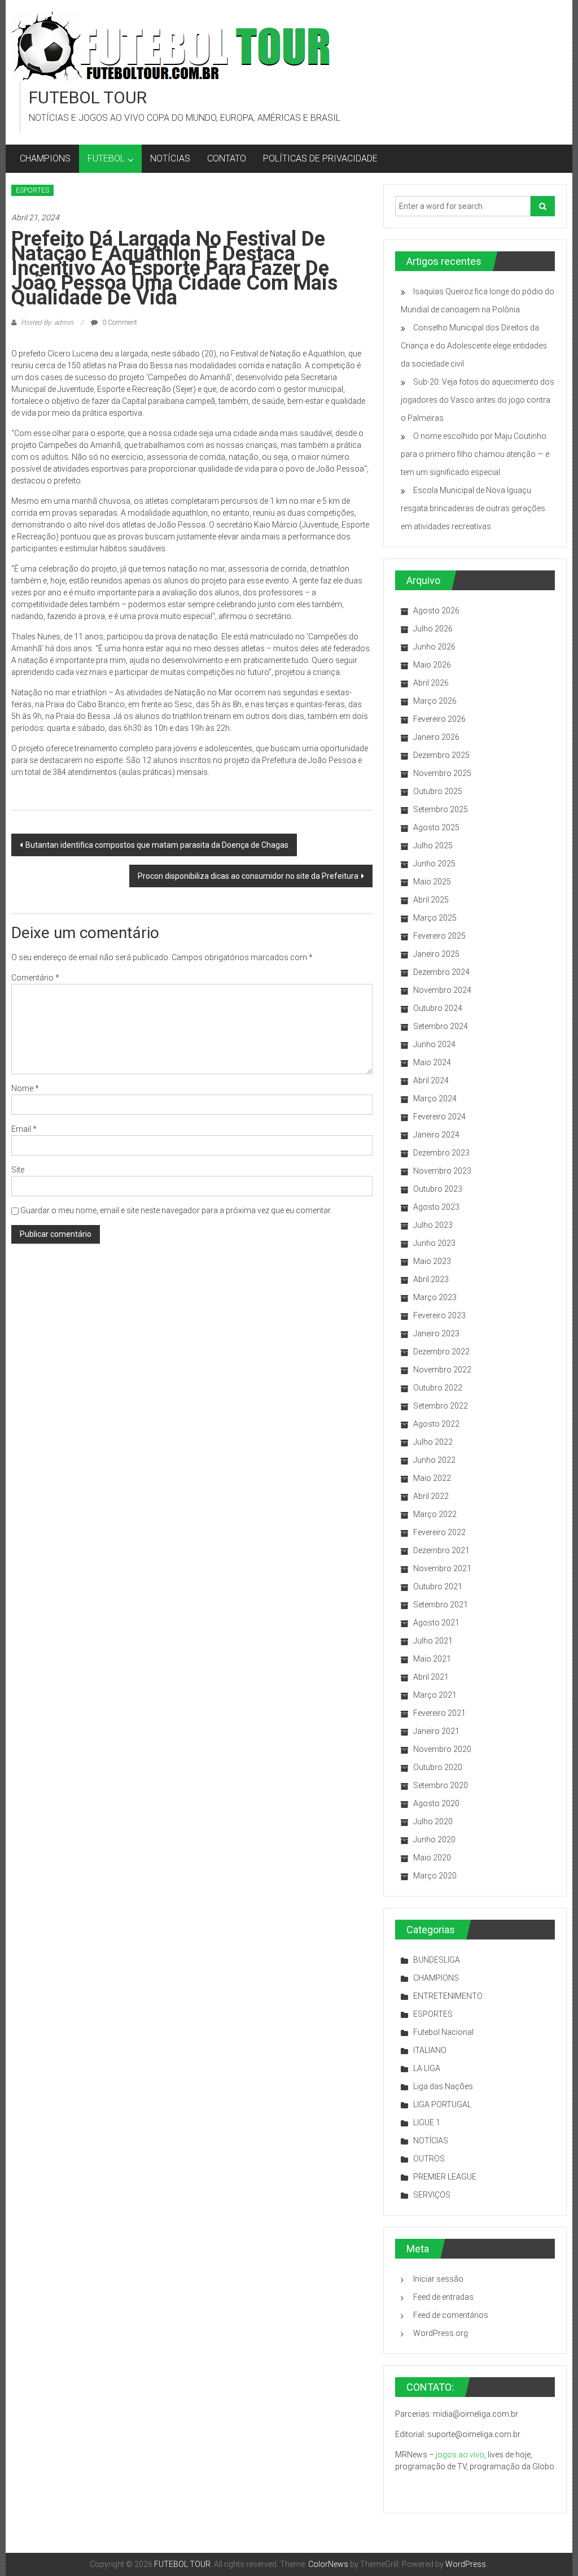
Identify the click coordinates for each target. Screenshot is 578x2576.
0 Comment (119, 322)
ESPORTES (32, 190)
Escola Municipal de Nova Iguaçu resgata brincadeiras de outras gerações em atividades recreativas (473, 508)
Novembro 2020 (442, 1749)
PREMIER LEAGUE (445, 2177)
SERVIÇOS (432, 2195)
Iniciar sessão (438, 2279)
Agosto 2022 (436, 1424)
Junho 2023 (434, 1243)
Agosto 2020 (436, 1803)
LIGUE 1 (427, 2122)
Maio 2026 (432, 665)
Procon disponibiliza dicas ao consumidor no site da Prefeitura (248, 876)
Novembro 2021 (442, 1568)
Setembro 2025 (441, 809)
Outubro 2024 (438, 1008)
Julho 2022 (433, 1442)
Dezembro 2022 (441, 1352)
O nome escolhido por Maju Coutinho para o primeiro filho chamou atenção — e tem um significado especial (475, 454)
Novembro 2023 (442, 1171)
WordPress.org (441, 2333)
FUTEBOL (106, 158)
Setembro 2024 (441, 1026)
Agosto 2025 (436, 827)
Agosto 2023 (436, 1207)
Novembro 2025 (442, 773)
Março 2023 (435, 1297)
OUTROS (429, 2159)
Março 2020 (435, 1876)
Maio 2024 (432, 1062)
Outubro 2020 (438, 1767)
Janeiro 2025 (436, 954)
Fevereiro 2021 (439, 1713)
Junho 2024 (434, 1044)
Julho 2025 (433, 845)
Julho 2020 (433, 1821)
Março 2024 (435, 1099)
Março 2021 (435, 1695)
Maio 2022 (432, 1478)
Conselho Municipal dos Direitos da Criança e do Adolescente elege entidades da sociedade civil (474, 346)
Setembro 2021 (441, 1605)
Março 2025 (435, 918)
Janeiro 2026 (436, 737)
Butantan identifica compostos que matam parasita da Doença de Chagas (157, 845)
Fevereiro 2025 (439, 936)
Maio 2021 (432, 1659)
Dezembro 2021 (441, 1550)
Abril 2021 (431, 1677)
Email (24, 1129)
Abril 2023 (431, 1279)
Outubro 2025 (438, 791)
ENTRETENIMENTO (448, 1996)
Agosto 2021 (436, 1623)
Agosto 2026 (436, 611)
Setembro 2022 (441, 1406)
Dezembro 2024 (441, 972)
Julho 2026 (433, 629)
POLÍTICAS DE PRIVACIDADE (320, 158)
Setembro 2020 (441, 1785)
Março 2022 (435, 1514)
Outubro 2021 (438, 1586)
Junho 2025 (434, 864)
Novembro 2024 (442, 990)
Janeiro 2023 (436, 1333)
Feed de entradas (443, 2297)
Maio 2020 (432, 1858)
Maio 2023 (432, 1261)
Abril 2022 (431, 1496)
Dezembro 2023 (441, 1153)
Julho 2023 (433, 1225)
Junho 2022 (434, 1460)
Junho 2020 (434, 1840)
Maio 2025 (432, 882)
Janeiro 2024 (436, 1135)
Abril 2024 (431, 1080)
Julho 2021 (433, 1641)
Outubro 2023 (438, 1189)
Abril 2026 (431, 683)
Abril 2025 (431, 900)
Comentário (35, 978)
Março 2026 (435, 701)
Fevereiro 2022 (439, 1532)
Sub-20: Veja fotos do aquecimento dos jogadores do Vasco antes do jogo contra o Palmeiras (478, 400)
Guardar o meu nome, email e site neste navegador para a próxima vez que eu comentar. (176, 1210)
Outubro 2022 (438, 1388)
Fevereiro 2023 (439, 1315)
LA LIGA (427, 2068)
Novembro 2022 (442, 1370)
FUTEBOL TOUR (88, 97)
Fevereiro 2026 (439, 719)
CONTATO (227, 158)
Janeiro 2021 (436, 1731)
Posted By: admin (47, 322)
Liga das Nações (443, 2086)
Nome (25, 1088)
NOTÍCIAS (170, 158)
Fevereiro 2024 (439, 1117)
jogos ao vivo (460, 2455)
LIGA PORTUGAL (442, 2104)
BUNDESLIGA (437, 1960)
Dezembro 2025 (441, 755)
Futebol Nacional (443, 2032)
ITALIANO (430, 2050)
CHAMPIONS (45, 158)
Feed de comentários (451, 2315)
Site (18, 1170)
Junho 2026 (434, 647)
